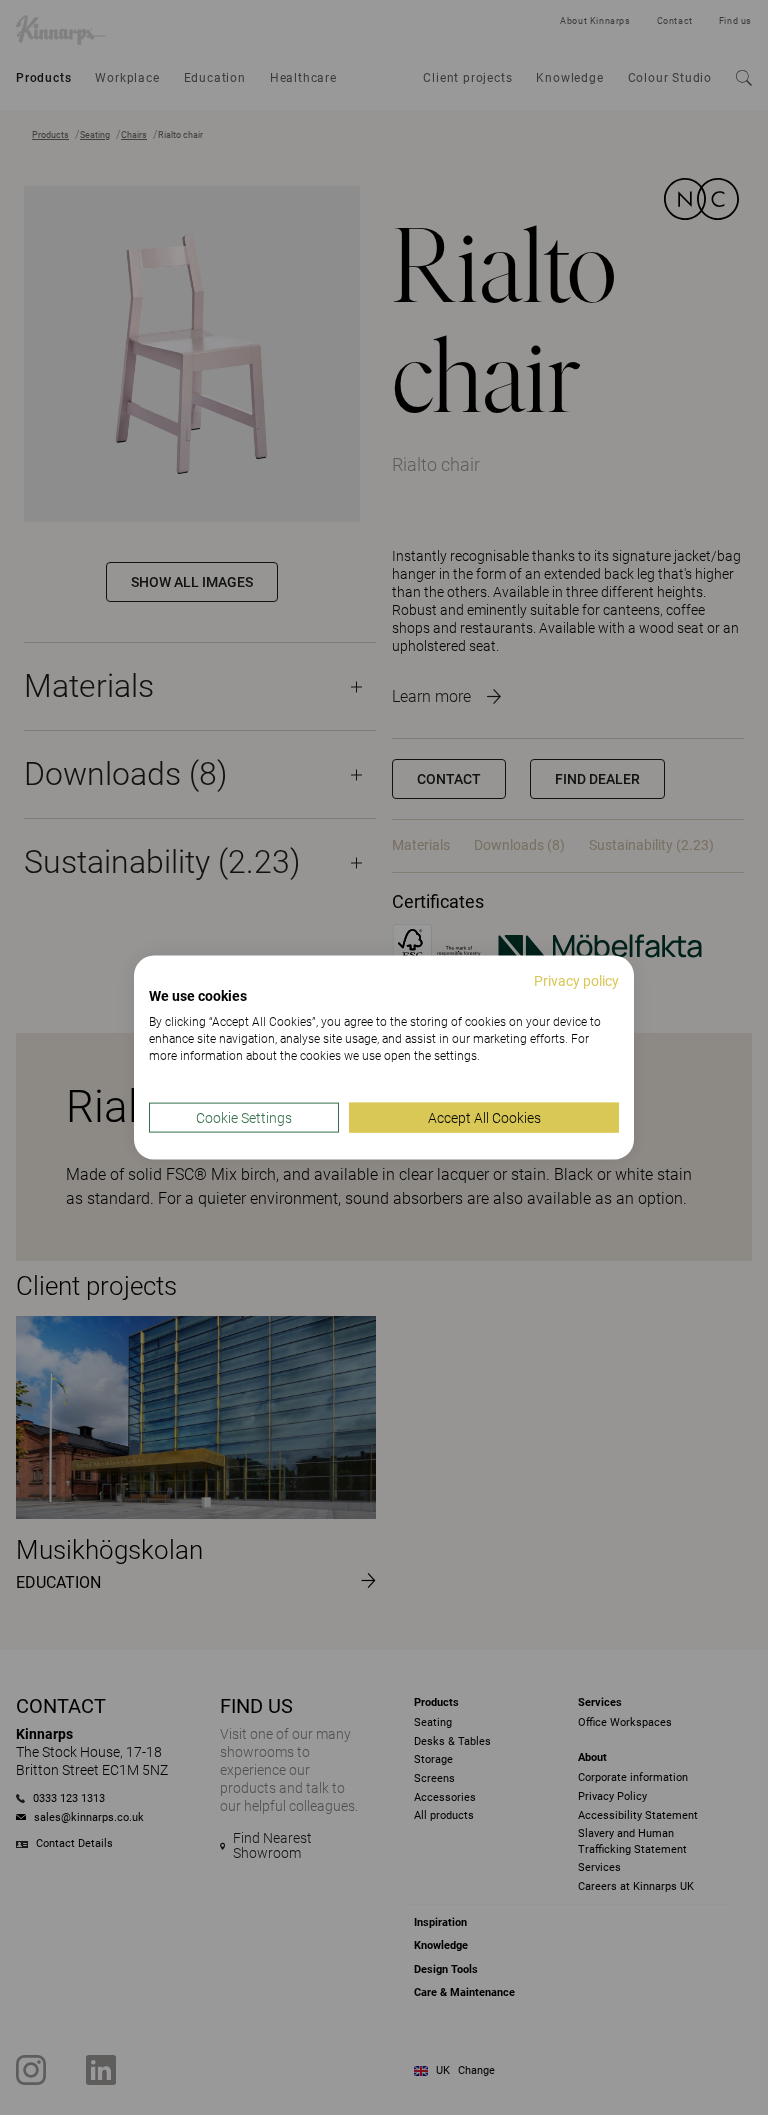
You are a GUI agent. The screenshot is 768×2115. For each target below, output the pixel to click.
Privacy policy (576, 980)
